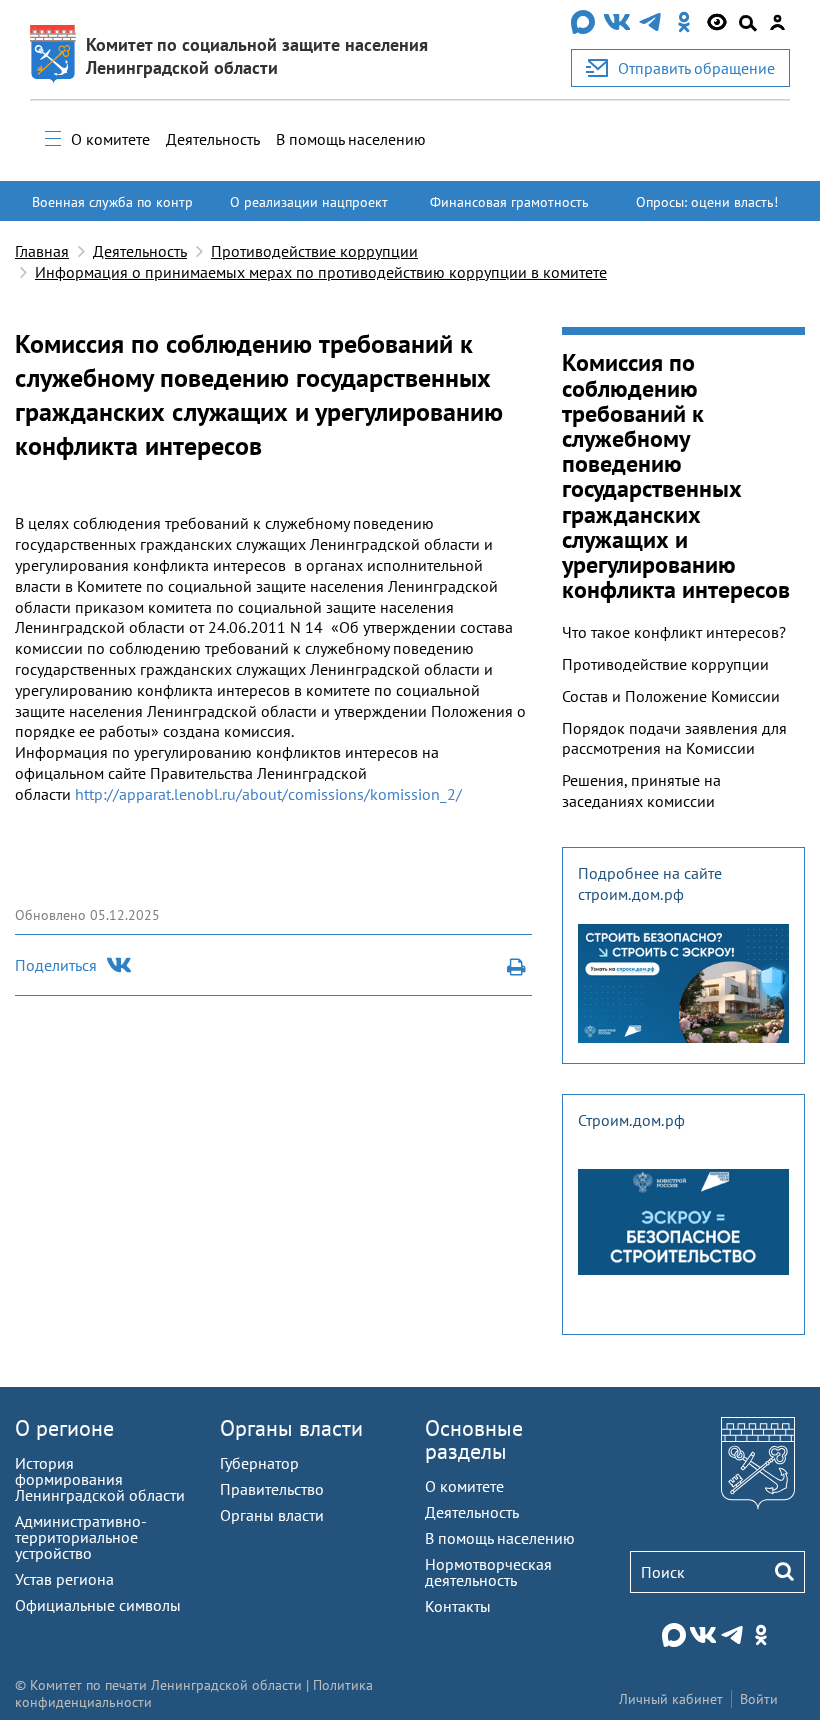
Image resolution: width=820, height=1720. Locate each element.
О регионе (64, 1428)
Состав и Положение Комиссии (671, 696)
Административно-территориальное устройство (81, 1537)
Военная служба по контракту (112, 211)
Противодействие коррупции (314, 251)
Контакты (458, 1606)
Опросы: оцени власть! (707, 202)
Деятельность (213, 139)
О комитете (110, 139)
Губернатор (259, 1463)
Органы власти (291, 1428)
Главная (42, 251)
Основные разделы (474, 1439)
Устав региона (64, 1579)
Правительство (272, 1489)
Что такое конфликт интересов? (674, 632)
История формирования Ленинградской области (100, 1479)
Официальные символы (98, 1605)
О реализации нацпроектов (309, 211)
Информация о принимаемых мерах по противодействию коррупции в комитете (321, 272)
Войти (759, 1699)
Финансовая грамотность (509, 202)
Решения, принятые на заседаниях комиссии (641, 790)
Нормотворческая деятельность (488, 1572)
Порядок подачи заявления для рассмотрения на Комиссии (674, 738)
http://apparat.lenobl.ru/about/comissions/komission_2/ (268, 794)
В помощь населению (351, 139)
